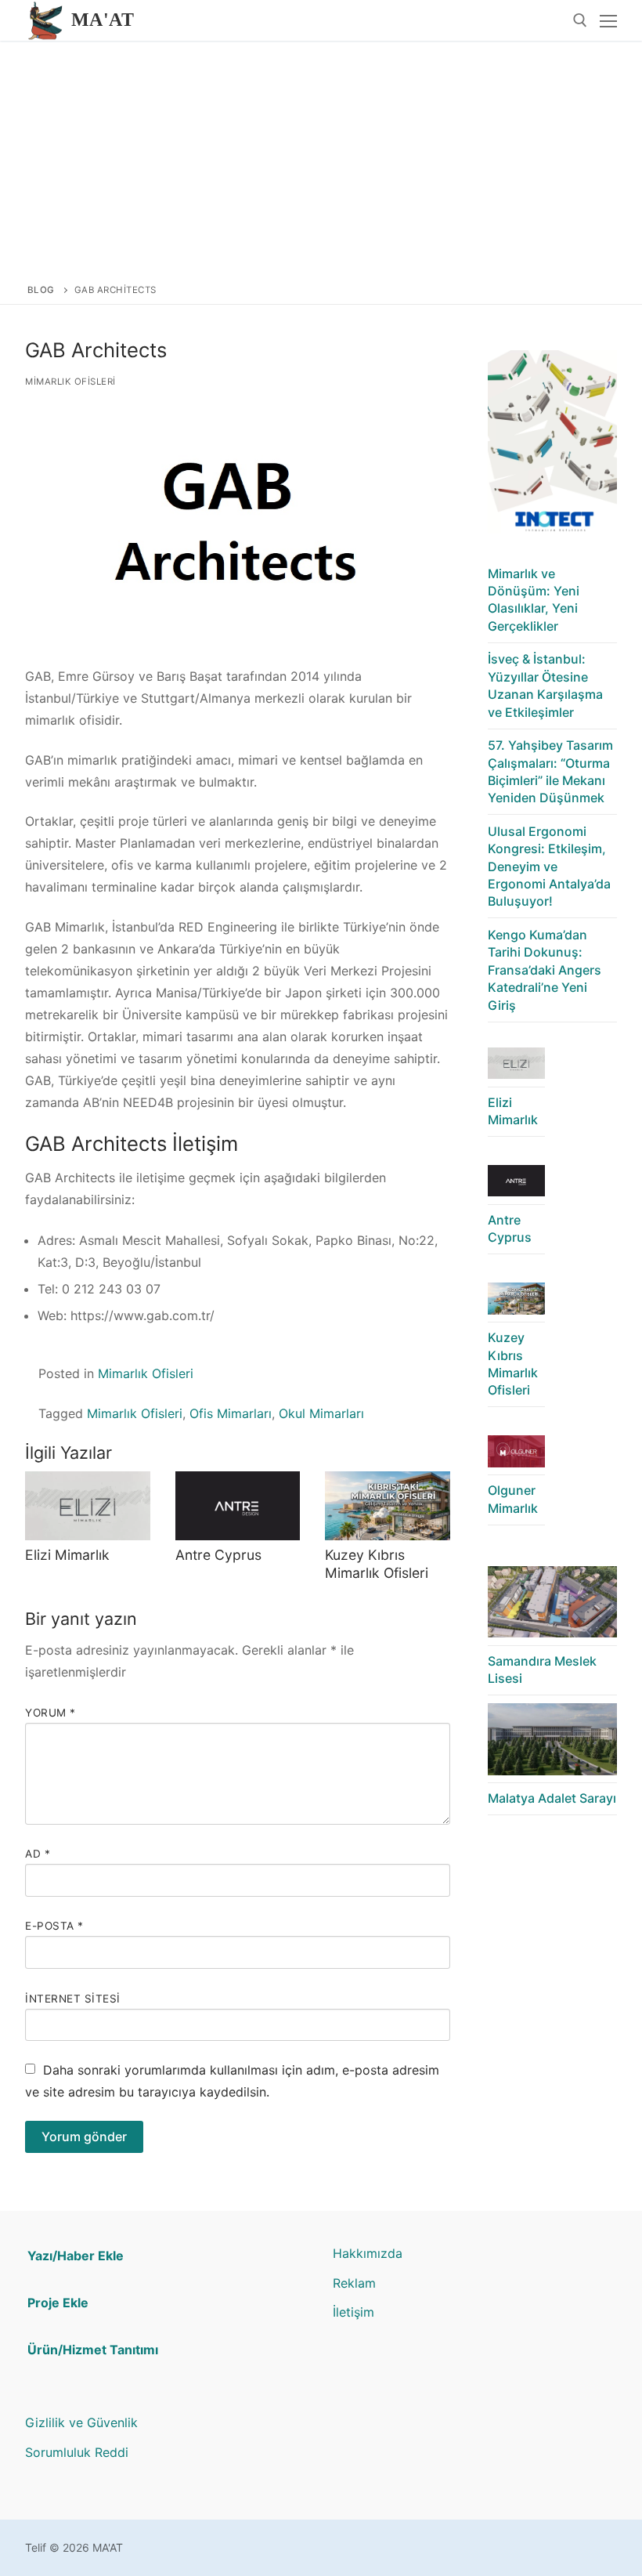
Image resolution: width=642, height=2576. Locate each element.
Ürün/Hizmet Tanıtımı (93, 2350)
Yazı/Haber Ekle (76, 2256)
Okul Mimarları (321, 1413)
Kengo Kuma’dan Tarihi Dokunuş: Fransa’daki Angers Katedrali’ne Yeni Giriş (545, 970)
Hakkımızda (368, 2253)
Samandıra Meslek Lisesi (542, 1670)
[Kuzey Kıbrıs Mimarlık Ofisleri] (388, 1506)
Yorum (50, 1713)
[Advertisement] (321, 158)
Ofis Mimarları (231, 1413)
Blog (41, 290)
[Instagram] (345, 2424)
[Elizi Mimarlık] (88, 1506)
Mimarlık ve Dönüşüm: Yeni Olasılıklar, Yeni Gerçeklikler (534, 600)
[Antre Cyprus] (238, 1506)
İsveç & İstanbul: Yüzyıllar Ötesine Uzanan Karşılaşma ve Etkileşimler (545, 685)
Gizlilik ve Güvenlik (81, 2422)
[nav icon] (608, 20)
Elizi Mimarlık (67, 1555)
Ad (38, 1854)
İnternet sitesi (73, 1999)
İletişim (353, 2312)
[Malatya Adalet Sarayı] (552, 1743)
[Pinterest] (369, 2424)
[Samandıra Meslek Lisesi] (552, 1606)
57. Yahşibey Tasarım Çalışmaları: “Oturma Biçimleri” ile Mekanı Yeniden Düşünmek (550, 771)
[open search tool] (580, 20)
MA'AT (103, 20)
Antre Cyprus (218, 1555)
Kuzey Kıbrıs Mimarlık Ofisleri (377, 1564)
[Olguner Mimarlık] (516, 1455)
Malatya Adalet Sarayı (552, 1798)
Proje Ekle (58, 2303)
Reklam (354, 2283)
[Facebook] (393, 2424)
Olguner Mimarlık (513, 1499)
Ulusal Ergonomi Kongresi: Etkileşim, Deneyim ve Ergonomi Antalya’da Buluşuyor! (549, 867)
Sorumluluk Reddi (77, 2452)
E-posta (54, 1926)
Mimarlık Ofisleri (70, 382)
